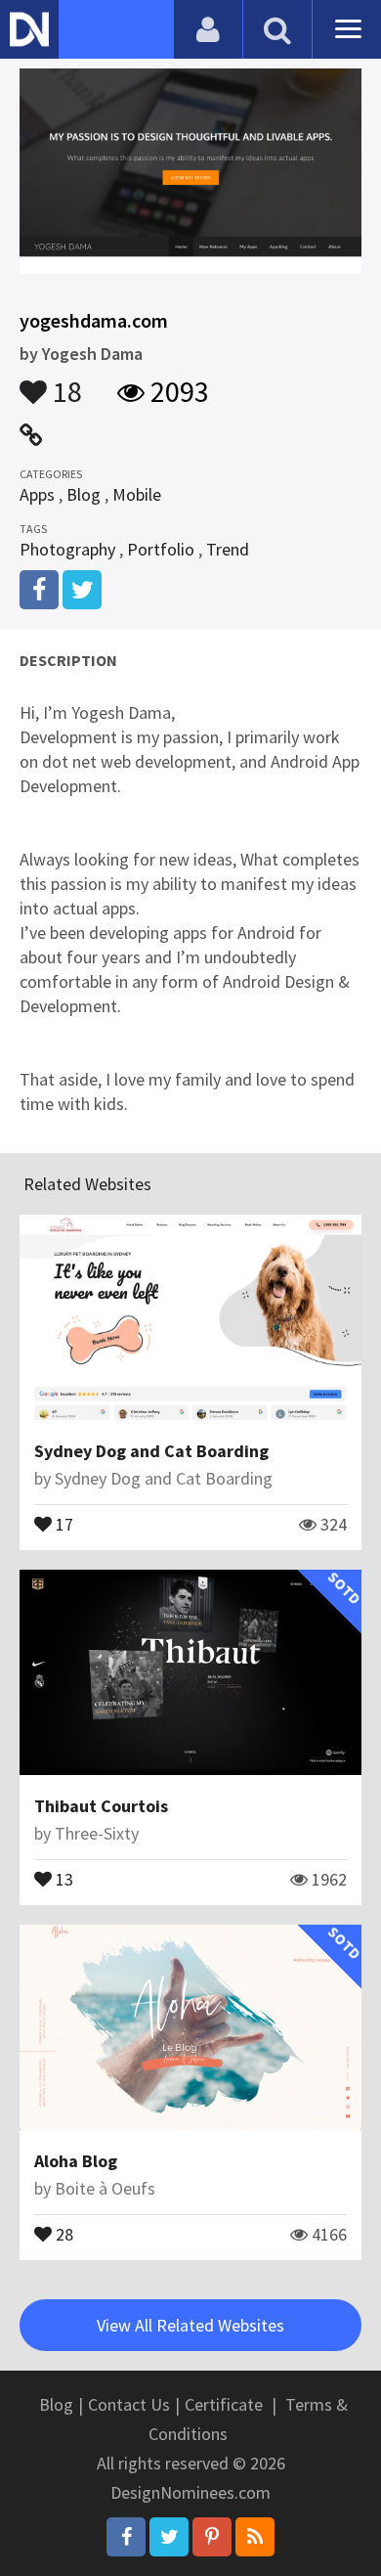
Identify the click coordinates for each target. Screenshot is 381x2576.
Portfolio (161, 549)
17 (63, 1523)
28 (63, 2233)
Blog (84, 494)
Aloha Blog (76, 2161)
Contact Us (129, 2404)
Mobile (137, 494)
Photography (67, 549)
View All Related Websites (190, 2325)
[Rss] (255, 2537)
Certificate (224, 2404)
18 (64, 382)
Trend (228, 549)
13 (63, 1878)
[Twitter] (169, 2537)
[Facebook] (126, 2537)
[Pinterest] (212, 2537)
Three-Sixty (97, 1833)
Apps (37, 494)
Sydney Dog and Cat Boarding (151, 1451)
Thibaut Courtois (101, 1806)
